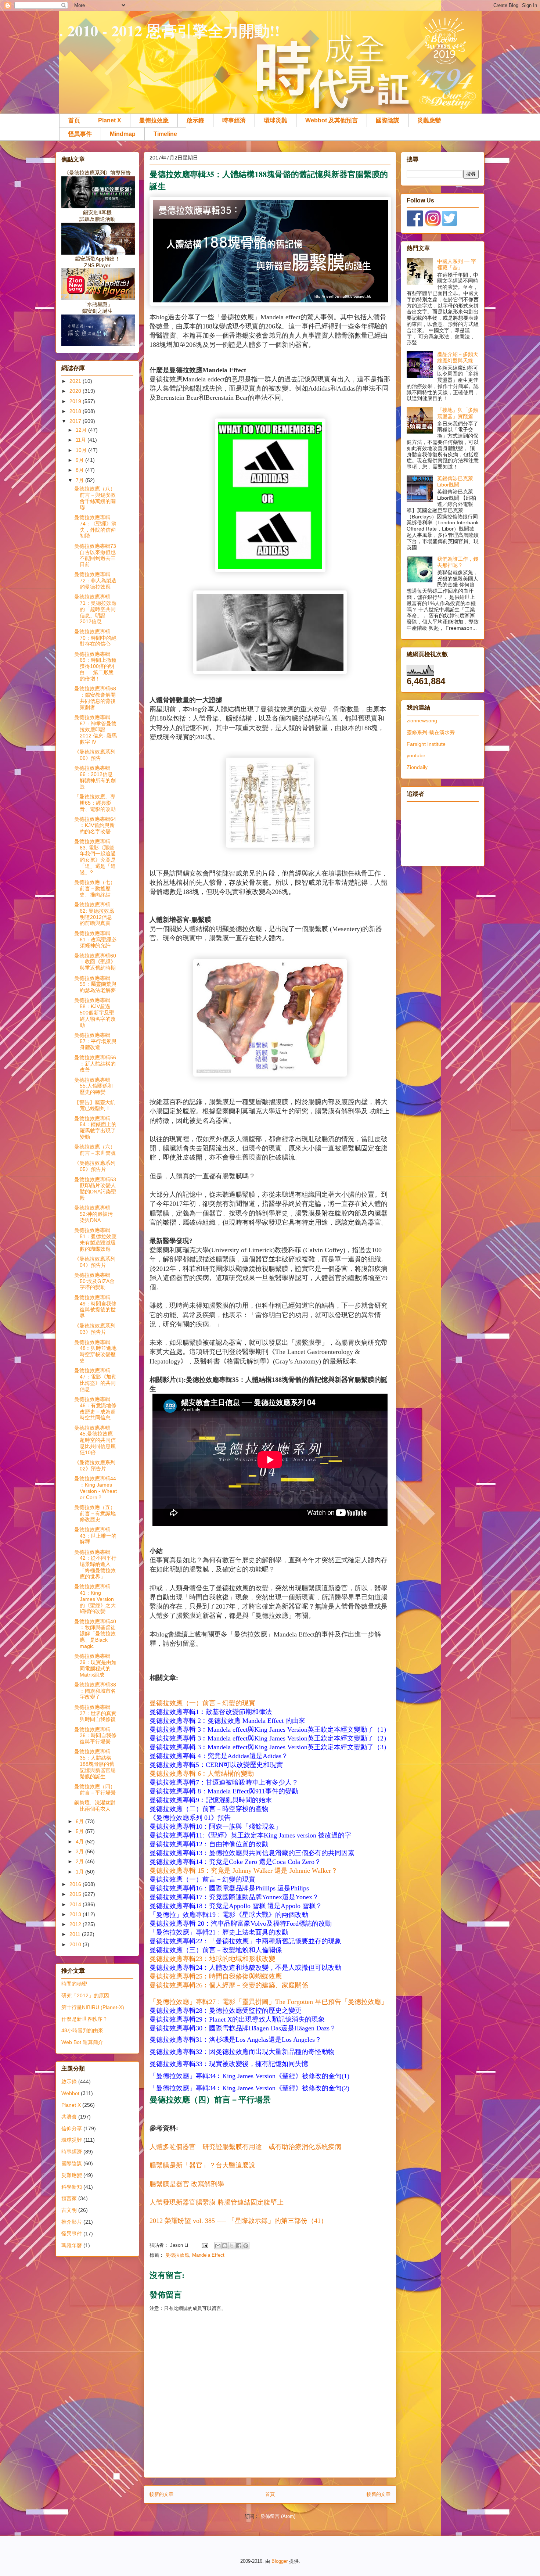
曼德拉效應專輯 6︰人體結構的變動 (202, 1774)
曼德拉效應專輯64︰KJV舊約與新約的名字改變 (95, 825)
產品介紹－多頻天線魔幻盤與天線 (458, 357)
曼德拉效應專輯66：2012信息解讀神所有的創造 (95, 777)
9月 (80, 460)
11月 (82, 440)
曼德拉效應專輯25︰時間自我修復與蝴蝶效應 (216, 1976)
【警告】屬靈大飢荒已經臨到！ (95, 1105)
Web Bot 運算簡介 (82, 2042)
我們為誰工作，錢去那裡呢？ (458, 562)
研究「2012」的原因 (85, 1995)
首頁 (74, 120)
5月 (80, 1831)
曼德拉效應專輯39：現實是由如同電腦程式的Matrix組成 (95, 1665)
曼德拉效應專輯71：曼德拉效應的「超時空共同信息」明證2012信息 (95, 609)
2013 (76, 1914)
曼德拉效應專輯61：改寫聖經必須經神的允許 (95, 939)
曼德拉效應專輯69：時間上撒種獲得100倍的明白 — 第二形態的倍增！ (95, 666)
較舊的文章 (379, 2494)
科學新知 (72, 2187)
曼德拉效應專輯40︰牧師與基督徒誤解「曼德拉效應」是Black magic (95, 1634)
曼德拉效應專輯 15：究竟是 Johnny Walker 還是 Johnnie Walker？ (244, 1871)
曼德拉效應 (154, 120)
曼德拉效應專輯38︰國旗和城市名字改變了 (95, 1691)
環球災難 (276, 120)
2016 (76, 1884)
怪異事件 (80, 134)
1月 (80, 1872)
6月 (80, 1821)
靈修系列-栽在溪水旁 (431, 732)
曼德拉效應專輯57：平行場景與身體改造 (95, 1041)
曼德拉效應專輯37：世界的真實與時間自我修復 (95, 1713)
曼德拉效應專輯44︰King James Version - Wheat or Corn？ (96, 1488)
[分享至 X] (232, 2246)
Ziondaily (417, 767)
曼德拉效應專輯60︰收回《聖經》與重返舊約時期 (95, 962)
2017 (76, 421)
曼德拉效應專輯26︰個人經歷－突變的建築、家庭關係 (229, 1985)
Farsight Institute (426, 744)
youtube (416, 755)
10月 (82, 450)
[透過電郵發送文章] (204, 2245)
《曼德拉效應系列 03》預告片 (95, 1329)
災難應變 (429, 120)
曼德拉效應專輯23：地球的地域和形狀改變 (212, 1959)
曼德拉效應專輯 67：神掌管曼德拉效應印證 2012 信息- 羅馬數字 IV (96, 730)
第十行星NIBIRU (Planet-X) (93, 2007)
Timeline (165, 134)
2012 (76, 1924)
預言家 (69, 2198)
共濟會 (69, 2117)
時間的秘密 (74, 1984)
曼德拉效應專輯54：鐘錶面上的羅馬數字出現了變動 (95, 1128)
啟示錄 (195, 120)
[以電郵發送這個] (218, 2246)
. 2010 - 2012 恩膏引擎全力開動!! (170, 30)
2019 (76, 401)
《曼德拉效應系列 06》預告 (95, 755)
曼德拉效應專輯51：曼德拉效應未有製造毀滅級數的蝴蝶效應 (95, 1239)
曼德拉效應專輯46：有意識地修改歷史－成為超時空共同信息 (95, 1408)
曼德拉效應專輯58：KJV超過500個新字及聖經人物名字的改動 (95, 1012)
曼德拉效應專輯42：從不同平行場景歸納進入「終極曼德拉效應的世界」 (95, 1564)
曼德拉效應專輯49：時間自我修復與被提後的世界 (95, 1307)
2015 (76, 1894)
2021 (76, 381)
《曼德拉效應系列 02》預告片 (95, 1465)
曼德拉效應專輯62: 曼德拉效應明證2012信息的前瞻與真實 (94, 914)
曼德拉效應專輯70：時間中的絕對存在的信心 (95, 638)
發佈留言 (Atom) (278, 2516)
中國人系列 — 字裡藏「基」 (457, 264)
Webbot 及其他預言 (332, 120)
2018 (76, 411)
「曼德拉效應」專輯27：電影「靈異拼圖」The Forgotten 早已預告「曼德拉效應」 (269, 2002)
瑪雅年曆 (72, 2245)
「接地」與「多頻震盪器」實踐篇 (458, 413)
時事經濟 (234, 120)
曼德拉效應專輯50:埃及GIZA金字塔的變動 (94, 1281)
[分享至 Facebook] (239, 2246)
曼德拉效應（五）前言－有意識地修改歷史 (95, 1513)
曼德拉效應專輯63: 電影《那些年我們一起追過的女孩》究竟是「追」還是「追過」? (95, 857)
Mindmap (123, 134)
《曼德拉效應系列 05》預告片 (95, 1166)
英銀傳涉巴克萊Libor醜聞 (455, 482)
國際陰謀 (388, 120)
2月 (80, 1861)
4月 (80, 1842)
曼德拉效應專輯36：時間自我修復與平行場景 (95, 1736)
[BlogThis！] (225, 2246)
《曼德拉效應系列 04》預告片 (95, 1262)
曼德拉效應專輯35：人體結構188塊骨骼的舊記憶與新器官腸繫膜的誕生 (95, 1764)
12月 (82, 430)
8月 (80, 470)
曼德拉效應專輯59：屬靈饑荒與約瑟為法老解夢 (95, 984)
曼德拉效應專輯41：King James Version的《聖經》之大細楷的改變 (95, 1599)
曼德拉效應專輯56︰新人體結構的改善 (95, 1064)
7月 (80, 480)
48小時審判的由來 (82, 2030)
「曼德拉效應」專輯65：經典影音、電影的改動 (95, 803)
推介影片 (72, 2222)
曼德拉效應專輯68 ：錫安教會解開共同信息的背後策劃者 (95, 698)
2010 (76, 1944)
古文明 (69, 2210)
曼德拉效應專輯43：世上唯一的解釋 (95, 1536)
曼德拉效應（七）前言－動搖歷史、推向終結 (95, 888)
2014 (76, 1904)
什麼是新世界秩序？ (84, 2019)
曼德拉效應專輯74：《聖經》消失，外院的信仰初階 (95, 527)
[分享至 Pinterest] (246, 2246)
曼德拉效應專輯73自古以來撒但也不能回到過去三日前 (95, 555)
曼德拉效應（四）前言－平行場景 (210, 2099)
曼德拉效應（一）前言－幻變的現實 (202, 1703)
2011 (76, 1934)
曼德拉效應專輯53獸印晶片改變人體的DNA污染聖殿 (95, 1189)
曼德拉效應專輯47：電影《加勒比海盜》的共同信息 (95, 1380)
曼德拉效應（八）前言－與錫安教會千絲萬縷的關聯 (95, 498)
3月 (80, 1851)
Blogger (280, 2561)
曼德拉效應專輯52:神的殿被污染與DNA (93, 1214)
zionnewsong (422, 721)
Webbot (70, 2093)
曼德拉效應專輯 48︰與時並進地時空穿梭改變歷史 (95, 1351)
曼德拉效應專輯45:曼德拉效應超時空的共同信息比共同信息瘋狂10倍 (95, 1440)
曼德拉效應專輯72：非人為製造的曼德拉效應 (95, 581)
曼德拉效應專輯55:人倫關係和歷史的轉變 (93, 1086)
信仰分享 (72, 2128)
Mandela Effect (208, 2255)
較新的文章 (161, 2494)
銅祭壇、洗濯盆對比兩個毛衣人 (95, 1806)
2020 (76, 391)
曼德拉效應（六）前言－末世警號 (95, 1150)
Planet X (110, 120)
